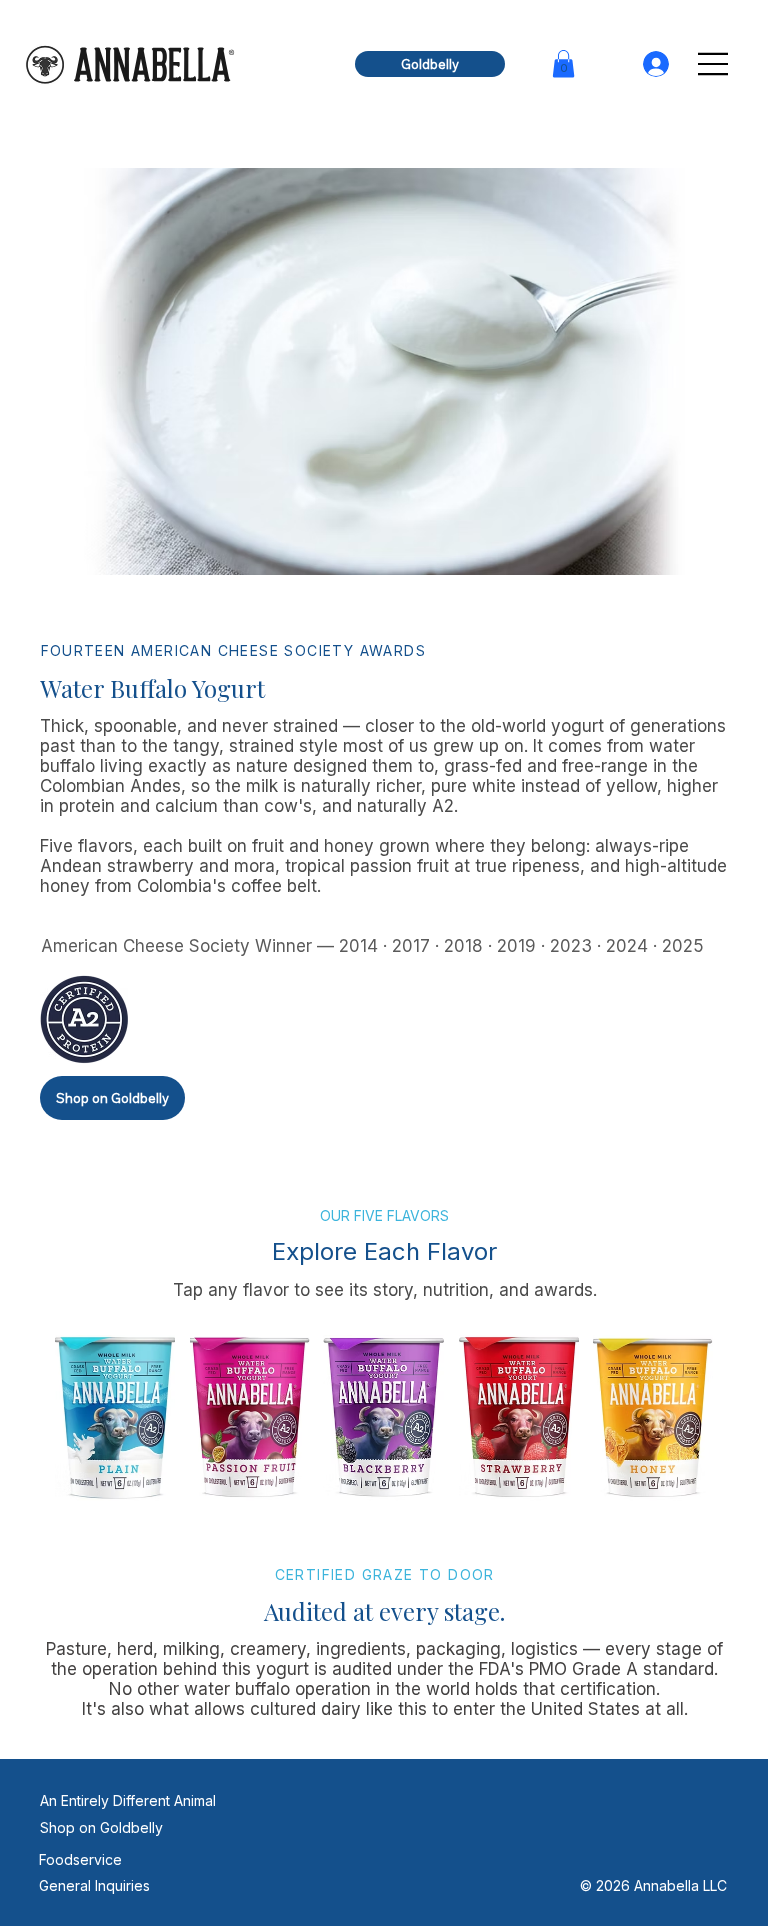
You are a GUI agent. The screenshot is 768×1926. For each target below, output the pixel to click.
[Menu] (713, 64)
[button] (563, 63)
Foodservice (80, 1859)
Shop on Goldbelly (101, 1827)
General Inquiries (94, 1885)
